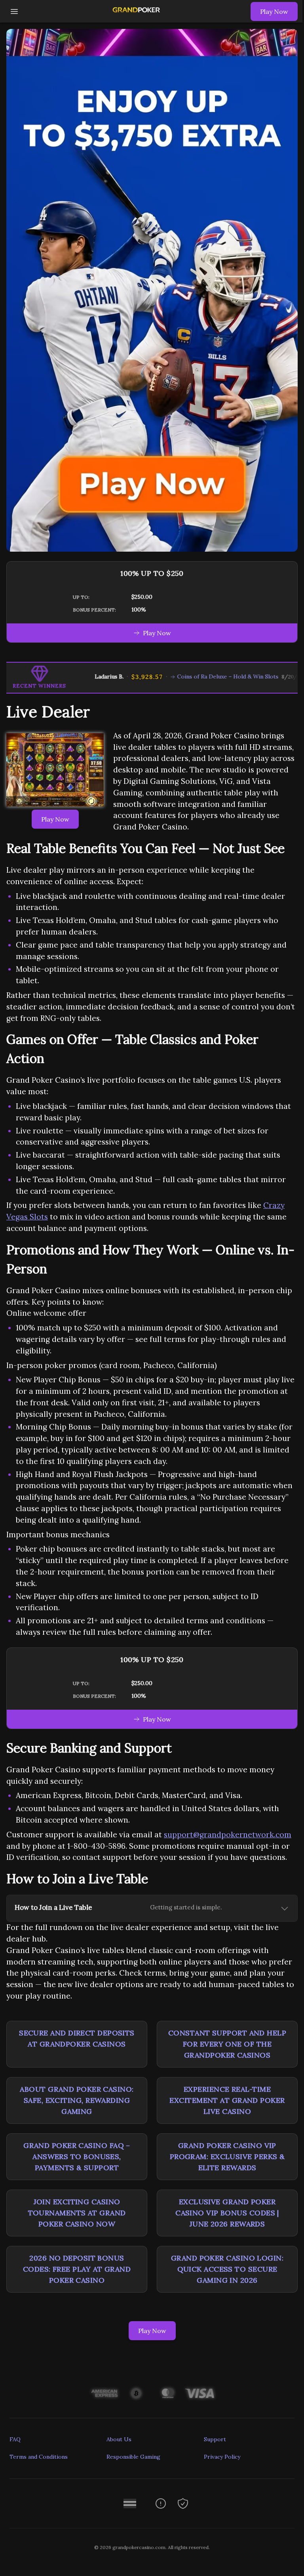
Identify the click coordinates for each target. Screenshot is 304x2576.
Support (215, 2439)
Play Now (274, 11)
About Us (119, 2439)
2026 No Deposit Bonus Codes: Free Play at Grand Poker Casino (77, 2269)
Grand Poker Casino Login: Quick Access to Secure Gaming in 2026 (227, 2269)
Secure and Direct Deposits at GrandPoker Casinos (77, 2038)
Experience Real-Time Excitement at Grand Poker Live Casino (227, 2100)
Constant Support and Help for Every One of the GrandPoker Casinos (227, 2044)
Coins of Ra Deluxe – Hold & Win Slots (205, 676)
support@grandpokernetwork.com (228, 1835)
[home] (136, 17)
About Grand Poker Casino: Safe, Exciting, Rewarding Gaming (77, 2100)
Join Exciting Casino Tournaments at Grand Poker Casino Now (77, 2213)
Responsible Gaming (133, 2457)
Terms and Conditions (39, 2457)
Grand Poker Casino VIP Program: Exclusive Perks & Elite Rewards (227, 2157)
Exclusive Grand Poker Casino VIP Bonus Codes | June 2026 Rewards (227, 2213)
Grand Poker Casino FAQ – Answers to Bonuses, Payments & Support (77, 2157)
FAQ (15, 2439)
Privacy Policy (222, 2457)
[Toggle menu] (14, 11)
